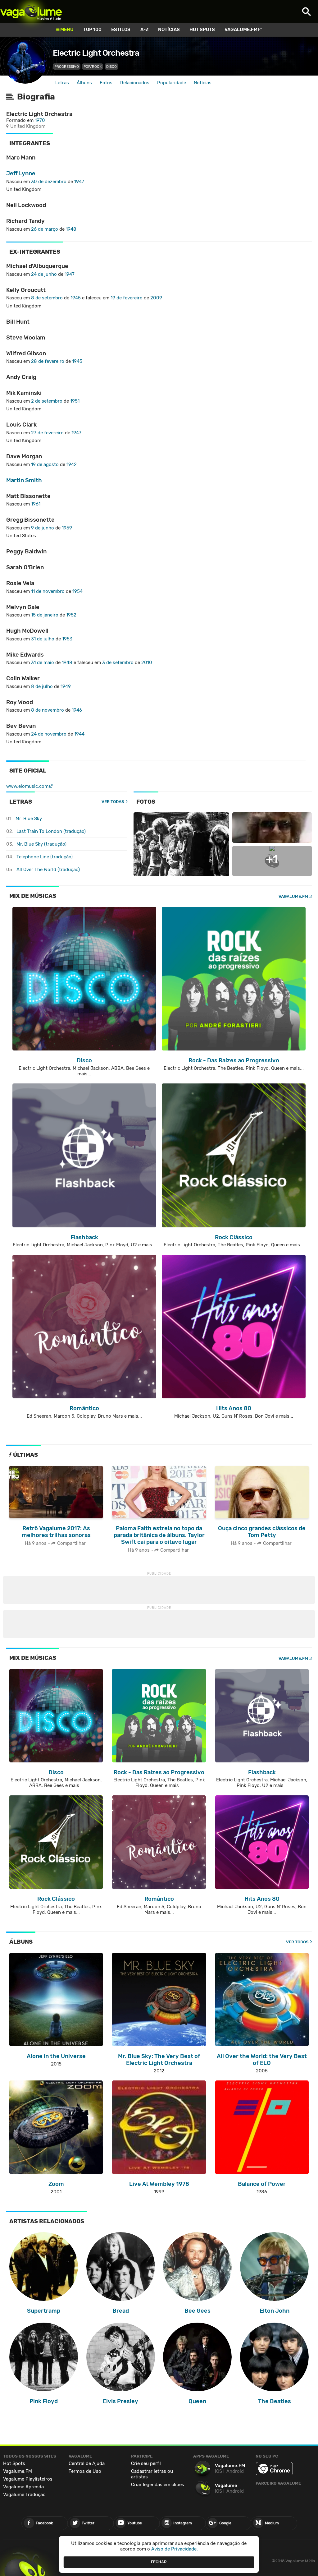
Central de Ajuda (87, 2463)
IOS (218, 2471)
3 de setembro (118, 662)
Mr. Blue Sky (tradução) (41, 844)
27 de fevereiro (47, 433)
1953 (67, 639)
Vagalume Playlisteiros (28, 2479)
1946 (77, 710)
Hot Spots (202, 30)
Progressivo (67, 67)
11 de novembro (48, 591)
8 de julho (42, 686)
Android (235, 2471)
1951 (75, 401)
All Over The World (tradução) (48, 870)
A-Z (144, 30)
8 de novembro (48, 710)
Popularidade (172, 83)
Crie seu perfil (146, 2463)
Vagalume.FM (241, 30)
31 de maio (43, 662)
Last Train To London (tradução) (51, 831)
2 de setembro (47, 401)
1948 (71, 229)
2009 (156, 298)
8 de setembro (47, 298)
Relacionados (135, 83)
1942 (72, 464)
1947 (79, 182)
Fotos (106, 83)
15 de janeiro (45, 615)
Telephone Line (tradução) (45, 857)
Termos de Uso (85, 2471)
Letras (62, 83)
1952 (71, 615)
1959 (67, 528)
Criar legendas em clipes (158, 2485)
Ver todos (297, 1942)
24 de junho (44, 274)
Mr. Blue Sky (29, 819)
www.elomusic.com (27, 786)
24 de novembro (49, 734)
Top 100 (92, 30)
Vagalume (31, 12)
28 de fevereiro (48, 361)
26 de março (45, 229)
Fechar (159, 2562)
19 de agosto (45, 464)
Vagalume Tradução (24, 2495)
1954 (77, 591)
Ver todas (113, 802)
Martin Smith (24, 480)
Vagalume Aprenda (23, 2487)
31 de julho (43, 639)
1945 (76, 298)
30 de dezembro (49, 182)
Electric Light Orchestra (96, 53)
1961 (36, 504)
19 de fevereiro (127, 298)
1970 (40, 120)
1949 (66, 686)
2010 (147, 662)
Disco (111, 67)
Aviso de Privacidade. (175, 2549)
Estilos (121, 30)
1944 (79, 734)
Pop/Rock (93, 67)
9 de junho (43, 528)
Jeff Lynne (21, 173)
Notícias (169, 30)
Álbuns (84, 83)
